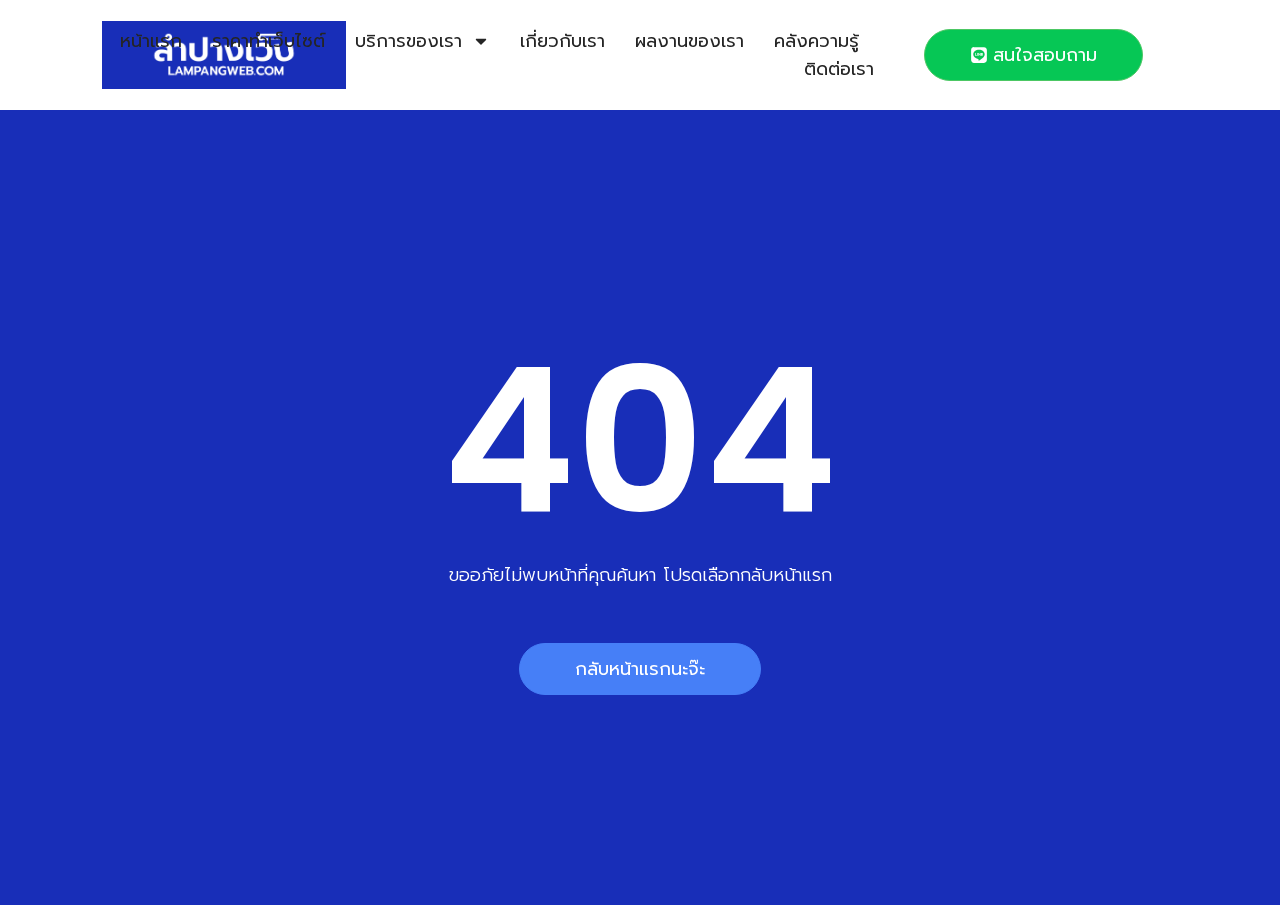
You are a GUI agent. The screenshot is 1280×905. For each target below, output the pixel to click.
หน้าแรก (151, 41)
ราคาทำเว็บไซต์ (268, 41)
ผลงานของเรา (689, 41)
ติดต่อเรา (839, 69)
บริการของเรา (408, 41)
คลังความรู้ (816, 41)
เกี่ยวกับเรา (562, 41)
